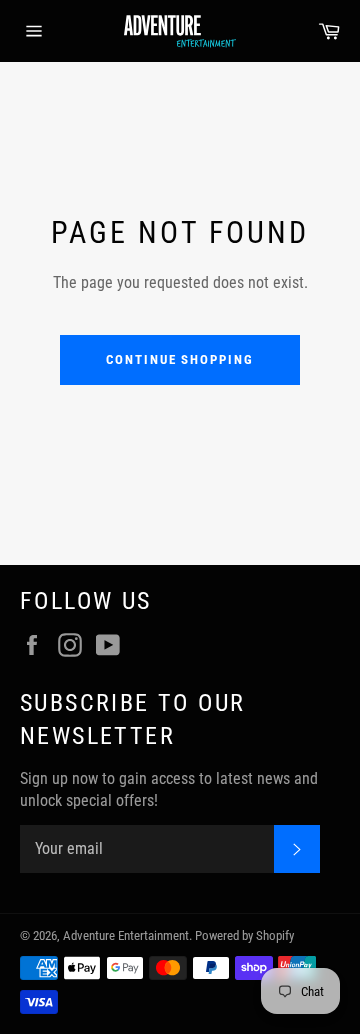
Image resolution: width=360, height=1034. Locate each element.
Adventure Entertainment (126, 935)
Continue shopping (180, 359)
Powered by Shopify (244, 935)
